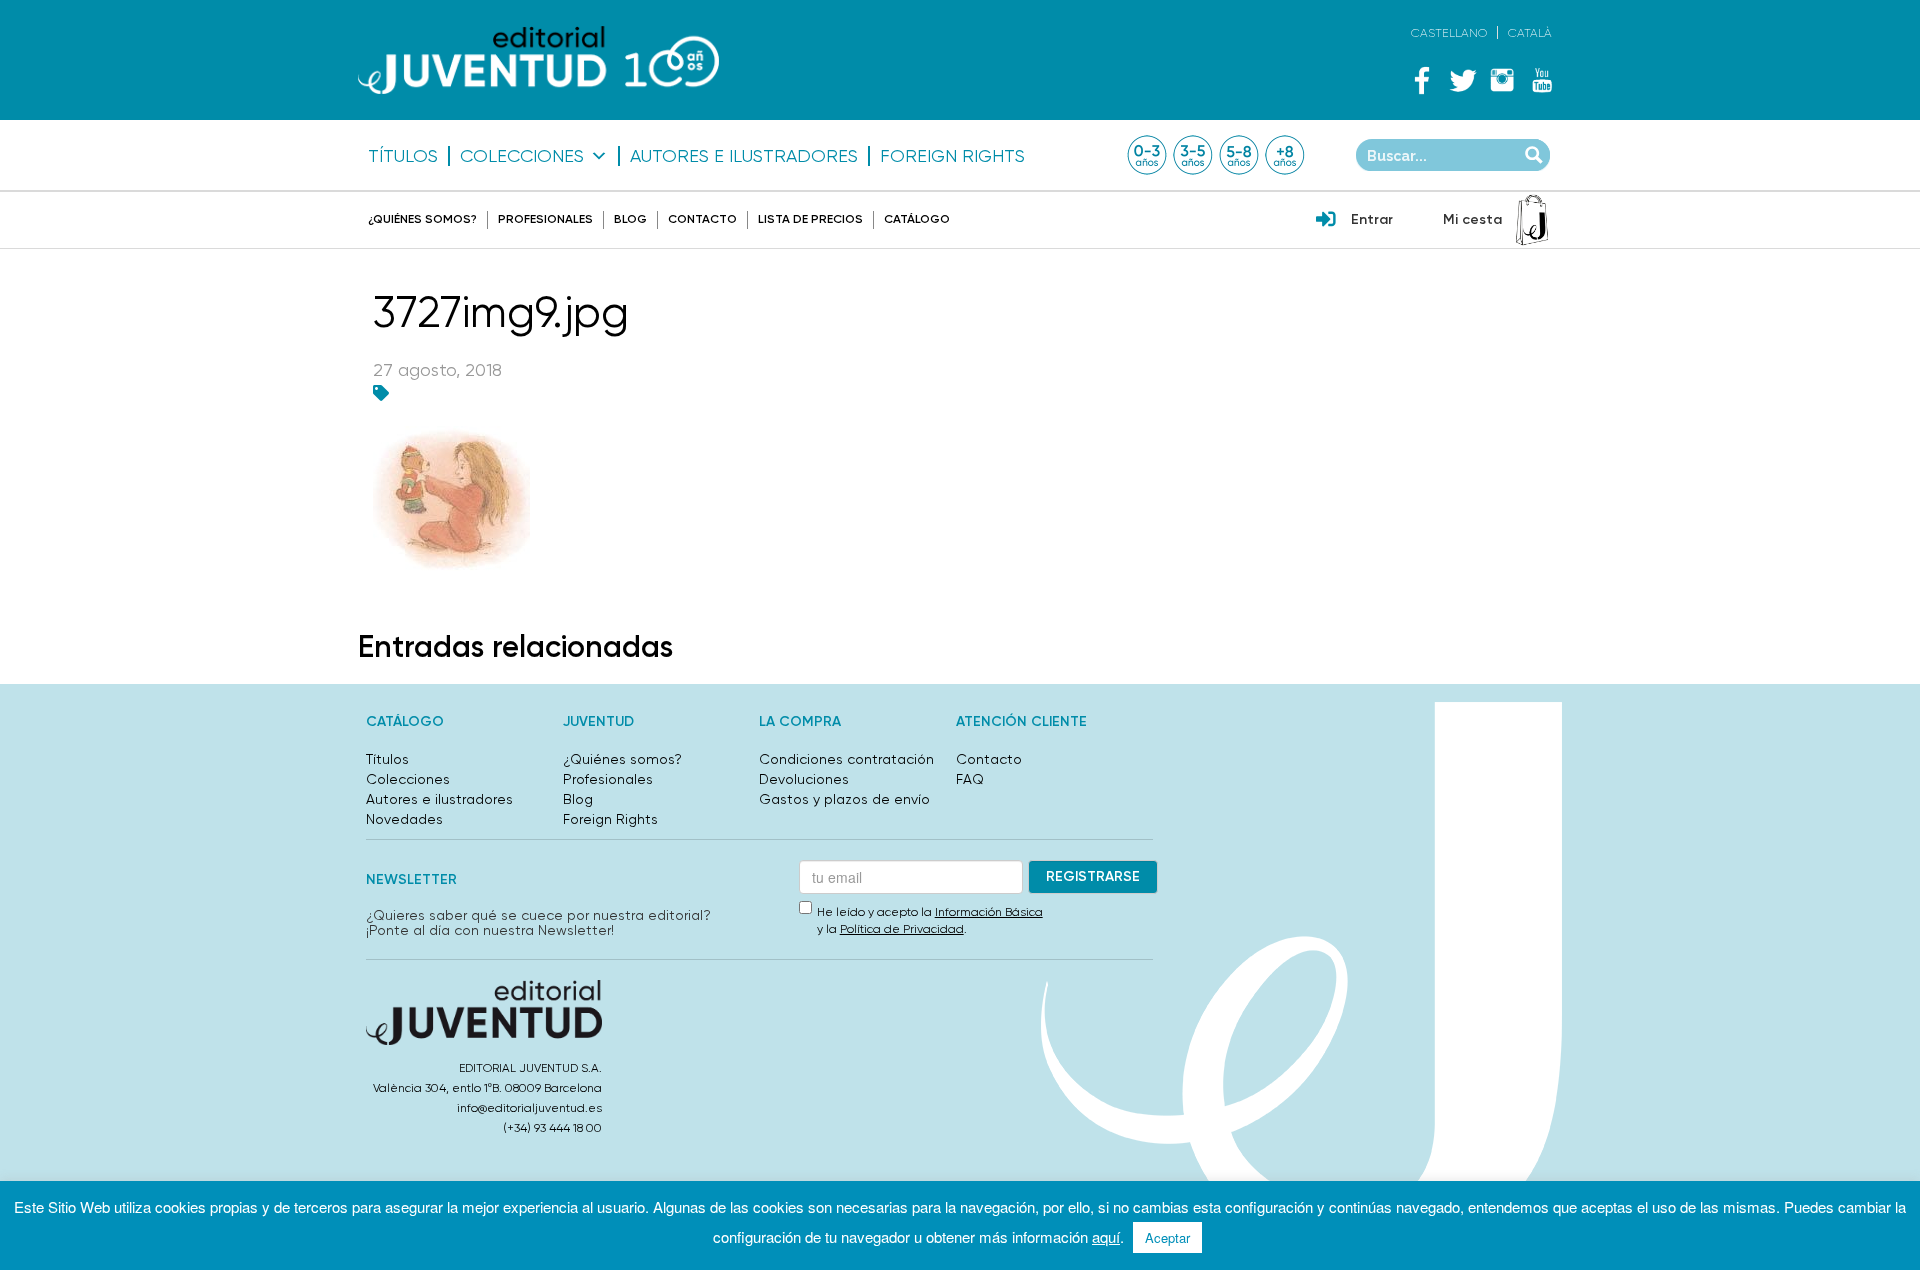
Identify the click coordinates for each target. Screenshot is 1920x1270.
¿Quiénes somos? (422, 219)
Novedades (404, 819)
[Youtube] (1542, 80)
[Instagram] (1502, 80)
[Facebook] (1422, 80)
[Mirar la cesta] (1532, 220)
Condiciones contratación (846, 759)
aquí (1106, 1236)
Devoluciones (804, 779)
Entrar (1372, 219)
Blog (630, 219)
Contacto (702, 219)
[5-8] (1239, 155)
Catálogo (917, 219)
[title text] (538, 60)
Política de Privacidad (902, 929)
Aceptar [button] (1167, 1237)
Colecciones (522, 156)
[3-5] (1193, 155)
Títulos (403, 156)
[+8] (1285, 155)
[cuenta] (1326, 221)
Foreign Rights (952, 156)
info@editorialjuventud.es (529, 1108)
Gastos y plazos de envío (844, 799)
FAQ (970, 779)
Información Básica (989, 912)
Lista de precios (810, 219)
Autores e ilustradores (744, 156)
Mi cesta (1472, 219)
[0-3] (1147, 155)
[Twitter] (1462, 80)
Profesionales (545, 219)
